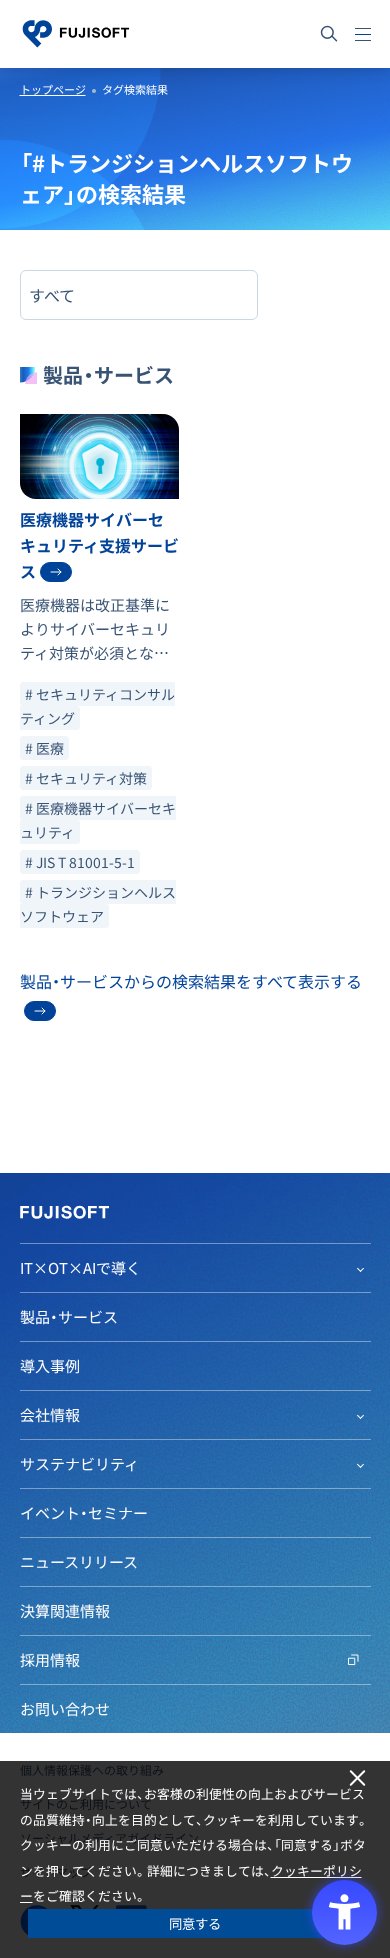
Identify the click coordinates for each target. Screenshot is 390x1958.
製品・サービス (69, 1317)
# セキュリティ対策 (86, 778)
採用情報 (50, 1660)
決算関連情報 (65, 1611)
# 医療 (44, 748)
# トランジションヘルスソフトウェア (98, 904)
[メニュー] (363, 34)
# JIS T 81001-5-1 (80, 862)
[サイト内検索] (329, 34)
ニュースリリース (79, 1562)
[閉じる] (357, 1778)
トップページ (53, 89)
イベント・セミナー (84, 1513)
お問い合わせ (65, 1709)
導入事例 (50, 1366)
